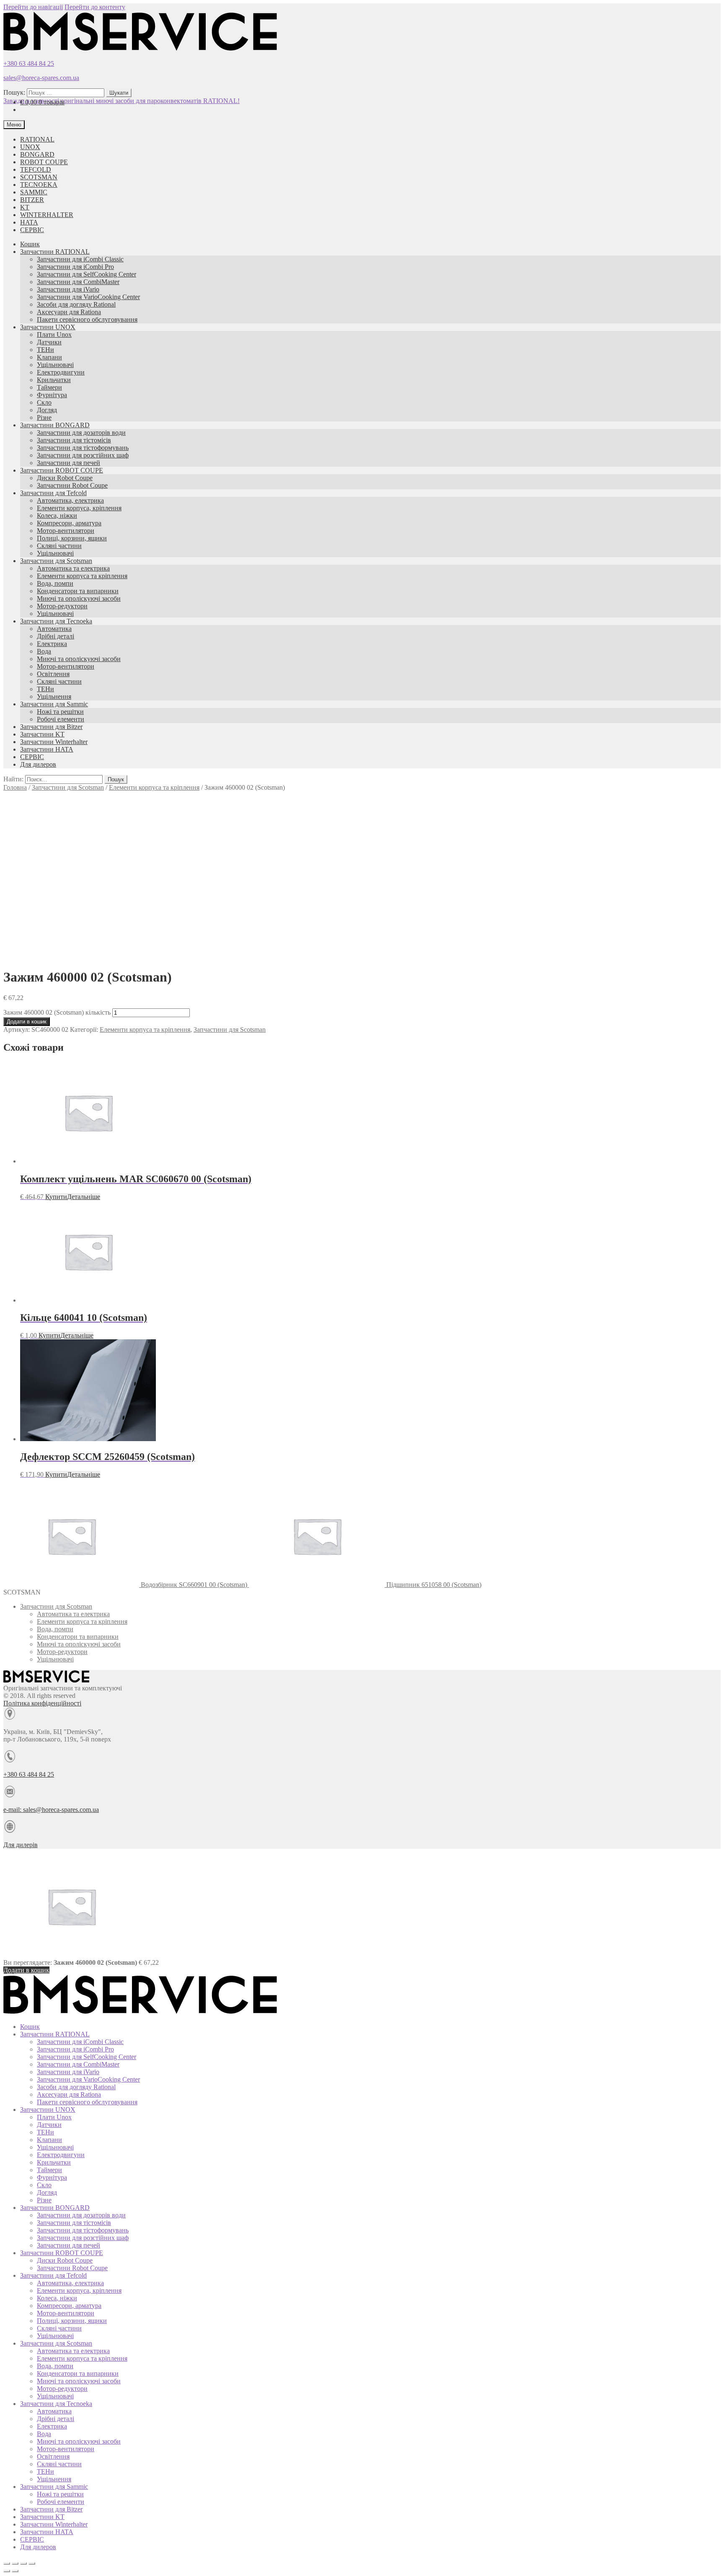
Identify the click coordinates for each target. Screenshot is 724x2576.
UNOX (30, 147)
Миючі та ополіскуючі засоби (79, 598)
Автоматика (54, 629)
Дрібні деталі (56, 636)
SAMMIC (34, 192)
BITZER (32, 200)
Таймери (49, 387)
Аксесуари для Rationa (69, 312)
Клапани (49, 357)
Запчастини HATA (47, 749)
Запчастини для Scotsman (56, 561)
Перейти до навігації (33, 7)
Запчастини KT (42, 734)
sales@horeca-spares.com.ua (41, 78)
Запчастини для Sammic (54, 704)
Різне (44, 417)
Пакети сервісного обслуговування (87, 319)
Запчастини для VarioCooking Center (88, 297)
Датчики (49, 342)
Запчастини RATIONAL (55, 252)
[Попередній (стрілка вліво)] (7, 2571)
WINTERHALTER (47, 215)
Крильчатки (54, 380)
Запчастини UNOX (48, 327)
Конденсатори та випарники (78, 591)
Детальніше (84, 1197)
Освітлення (53, 674)
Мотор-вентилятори (66, 531)
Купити (56, 1197)
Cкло (44, 402)
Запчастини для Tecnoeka (56, 621)
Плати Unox (54, 335)
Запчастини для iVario (68, 289)
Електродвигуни (61, 372)
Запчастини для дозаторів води (81, 433)
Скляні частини (59, 546)
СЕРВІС (32, 230)
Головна (15, 787)
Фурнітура (52, 395)
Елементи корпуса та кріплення (82, 576)
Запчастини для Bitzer (51, 727)
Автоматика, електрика (70, 500)
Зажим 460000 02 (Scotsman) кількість (57, 1012)
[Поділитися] (15, 2563)
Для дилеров (38, 764)
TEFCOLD (36, 169)
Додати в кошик (27, 1022)
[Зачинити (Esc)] (7, 2563)
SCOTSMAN (39, 177)
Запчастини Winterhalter (54, 742)
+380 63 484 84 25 (29, 63)
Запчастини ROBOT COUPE (62, 470)
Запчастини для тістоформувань (83, 448)
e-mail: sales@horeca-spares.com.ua (51, 1810)
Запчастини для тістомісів (74, 440)
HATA (29, 222)
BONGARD (37, 154)
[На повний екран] (23, 2563)
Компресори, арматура (69, 523)
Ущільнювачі (55, 365)
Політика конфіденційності (42, 1703)
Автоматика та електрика (73, 568)
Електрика (52, 644)
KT (25, 207)
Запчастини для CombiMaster (78, 282)
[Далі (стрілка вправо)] (15, 2571)
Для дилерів (21, 1845)
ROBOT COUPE (44, 162)
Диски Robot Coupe (65, 478)
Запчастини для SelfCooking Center (87, 274)
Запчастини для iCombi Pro (75, 267)
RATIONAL (37, 139)
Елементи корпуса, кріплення (79, 508)
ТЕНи (45, 350)
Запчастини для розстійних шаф (83, 455)
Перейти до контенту (95, 7)
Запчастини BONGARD (55, 425)
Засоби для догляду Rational (76, 304)
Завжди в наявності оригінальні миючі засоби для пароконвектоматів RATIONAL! (122, 101)
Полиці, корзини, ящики (72, 538)
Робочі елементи (61, 719)
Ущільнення (54, 696)
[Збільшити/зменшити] (32, 2563)
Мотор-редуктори (62, 606)
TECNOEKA (39, 185)
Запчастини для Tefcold (53, 493)
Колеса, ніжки (57, 515)
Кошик (30, 244)
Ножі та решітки (60, 712)
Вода (44, 651)
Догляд (47, 410)
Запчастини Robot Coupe (72, 485)
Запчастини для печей (69, 463)
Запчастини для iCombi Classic (80, 259)
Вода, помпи (55, 583)
